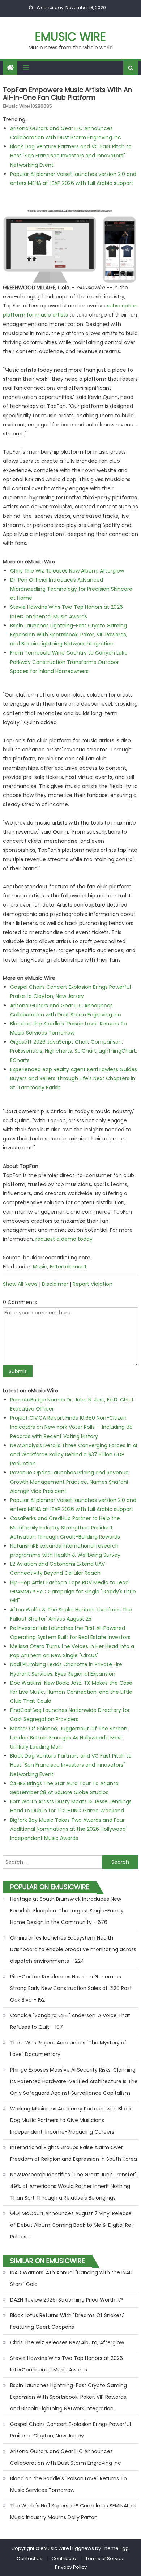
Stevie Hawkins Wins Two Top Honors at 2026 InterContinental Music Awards (67, 2364)
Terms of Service (105, 2558)
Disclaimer (55, 1284)
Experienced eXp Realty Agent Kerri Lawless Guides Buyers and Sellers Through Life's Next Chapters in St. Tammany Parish (74, 1078)
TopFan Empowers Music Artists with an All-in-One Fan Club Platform (67, 94)
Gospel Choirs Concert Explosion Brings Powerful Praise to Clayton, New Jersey (70, 2430)
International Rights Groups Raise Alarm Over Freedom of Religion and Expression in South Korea (74, 2153)
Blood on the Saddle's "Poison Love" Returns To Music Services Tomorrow (69, 2484)
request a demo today (64, 1239)
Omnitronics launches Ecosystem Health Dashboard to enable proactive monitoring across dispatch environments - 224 (73, 1949)
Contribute (64, 2558)
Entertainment (68, 1267)
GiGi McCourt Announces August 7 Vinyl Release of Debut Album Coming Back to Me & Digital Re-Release (72, 2225)
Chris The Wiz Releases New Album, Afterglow (67, 571)
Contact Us (29, 2558)
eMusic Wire (70, 36)
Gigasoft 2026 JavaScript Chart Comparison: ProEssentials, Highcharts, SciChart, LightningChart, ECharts (74, 1051)
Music (40, 1267)
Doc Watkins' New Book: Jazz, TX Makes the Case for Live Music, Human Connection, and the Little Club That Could (71, 1692)
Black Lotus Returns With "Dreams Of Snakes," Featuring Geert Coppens (67, 2321)
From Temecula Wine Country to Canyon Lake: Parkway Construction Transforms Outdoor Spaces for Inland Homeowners (69, 662)
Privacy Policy (71, 2567)
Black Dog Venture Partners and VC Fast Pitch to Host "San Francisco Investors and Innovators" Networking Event (71, 156)
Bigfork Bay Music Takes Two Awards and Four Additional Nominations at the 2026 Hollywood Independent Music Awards (68, 1829)
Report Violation (93, 1284)
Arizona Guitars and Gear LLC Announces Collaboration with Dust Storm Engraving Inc (66, 2457)
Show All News (20, 1284)
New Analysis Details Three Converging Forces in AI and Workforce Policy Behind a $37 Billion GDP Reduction (74, 1454)
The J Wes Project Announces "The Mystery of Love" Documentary (68, 2048)
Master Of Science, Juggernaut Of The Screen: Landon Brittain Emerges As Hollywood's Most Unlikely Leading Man (69, 1738)
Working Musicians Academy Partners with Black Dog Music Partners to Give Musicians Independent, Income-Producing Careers (71, 2120)
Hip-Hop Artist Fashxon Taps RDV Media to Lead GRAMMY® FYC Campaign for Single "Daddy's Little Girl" (73, 1592)
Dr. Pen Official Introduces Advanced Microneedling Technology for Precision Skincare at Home (71, 589)
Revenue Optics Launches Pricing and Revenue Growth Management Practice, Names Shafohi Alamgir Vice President (69, 1482)
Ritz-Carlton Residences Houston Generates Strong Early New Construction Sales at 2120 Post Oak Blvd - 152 (71, 1988)
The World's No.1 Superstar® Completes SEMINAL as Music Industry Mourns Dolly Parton (73, 2511)
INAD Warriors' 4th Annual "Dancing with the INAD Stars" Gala (71, 2278)
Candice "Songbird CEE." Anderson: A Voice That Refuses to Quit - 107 (70, 2021)
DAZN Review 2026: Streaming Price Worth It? (67, 2300)
